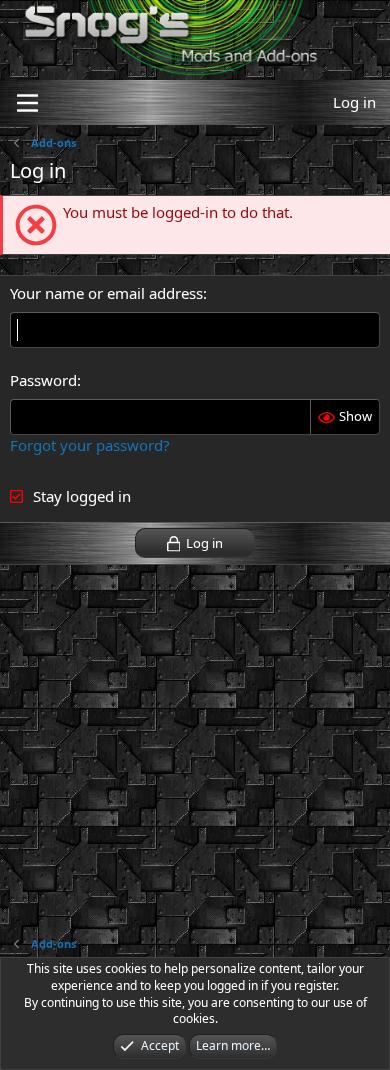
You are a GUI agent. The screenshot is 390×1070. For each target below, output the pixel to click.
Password (43, 380)
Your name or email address (106, 293)
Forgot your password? (90, 445)
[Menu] (27, 103)
